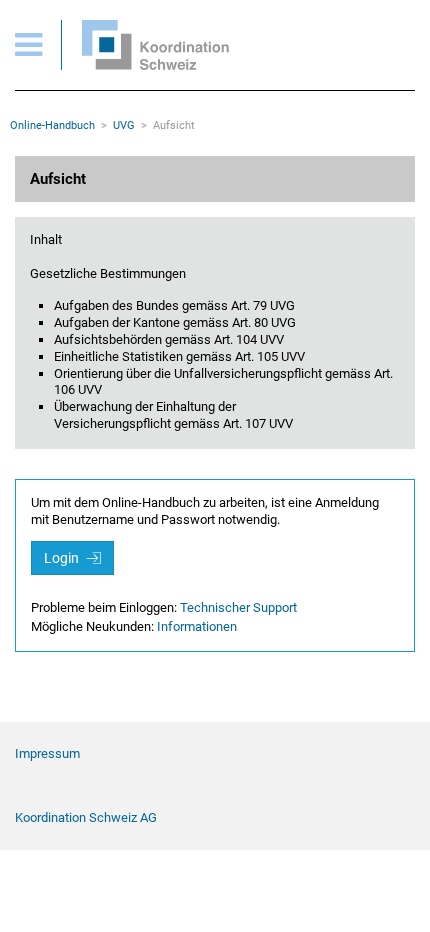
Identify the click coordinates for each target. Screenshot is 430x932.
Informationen (197, 626)
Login (63, 558)
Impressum (47, 753)
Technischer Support (238, 607)
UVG (124, 125)
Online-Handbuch (52, 125)
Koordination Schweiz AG (86, 817)
